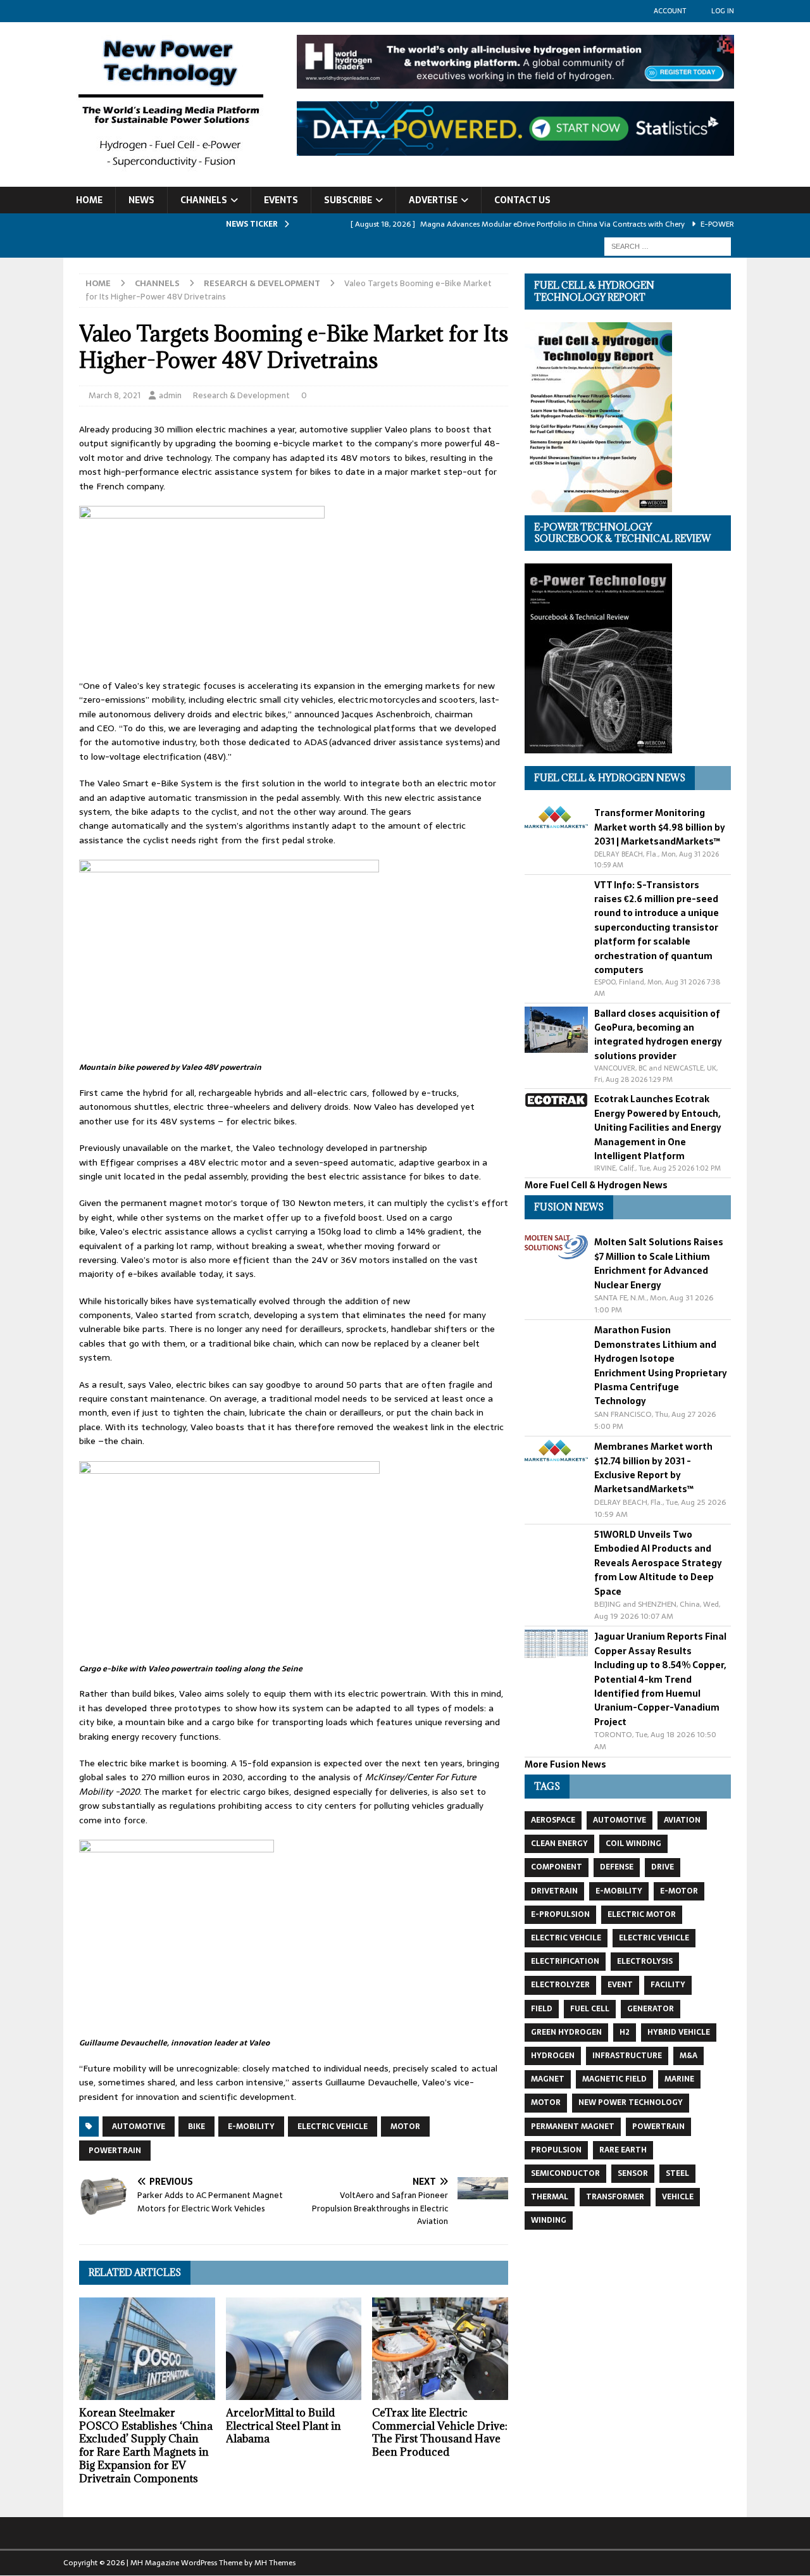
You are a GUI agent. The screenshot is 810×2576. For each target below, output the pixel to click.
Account (670, 11)
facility (668, 1985)
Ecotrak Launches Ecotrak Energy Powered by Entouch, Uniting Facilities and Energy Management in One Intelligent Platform (658, 1128)
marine (679, 2079)
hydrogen (553, 2056)
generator (651, 2009)
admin (170, 395)
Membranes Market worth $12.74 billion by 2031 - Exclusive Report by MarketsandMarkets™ (653, 1468)
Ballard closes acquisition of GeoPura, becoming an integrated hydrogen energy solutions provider (658, 1035)
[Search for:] (668, 246)
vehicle (678, 2197)
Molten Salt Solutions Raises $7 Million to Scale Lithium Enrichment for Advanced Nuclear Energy (659, 1263)
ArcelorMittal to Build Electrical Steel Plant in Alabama (283, 2426)
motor (405, 2127)
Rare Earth (623, 2150)
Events (281, 200)
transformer (615, 2197)
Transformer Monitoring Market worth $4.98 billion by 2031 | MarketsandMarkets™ (660, 827)
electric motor (642, 1914)
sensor (633, 2173)
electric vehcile (566, 1938)
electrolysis (645, 1961)
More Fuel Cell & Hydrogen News (596, 1185)
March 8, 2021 (115, 395)
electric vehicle (333, 2127)
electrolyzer (560, 1985)
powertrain (115, 2151)
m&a (688, 2056)
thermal (550, 2197)
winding (549, 2220)
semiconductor (565, 2173)
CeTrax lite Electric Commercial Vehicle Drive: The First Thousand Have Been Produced (440, 2432)
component (557, 1867)
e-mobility (251, 2127)
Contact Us (522, 200)
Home (89, 200)
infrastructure (627, 2056)
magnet (548, 2079)
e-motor (679, 1891)
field (542, 2009)
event (620, 1985)
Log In (723, 11)
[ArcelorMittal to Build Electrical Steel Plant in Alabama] (294, 2348)
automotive (139, 2127)
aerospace (553, 1820)
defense (617, 1867)
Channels (204, 200)
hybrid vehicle (679, 2032)
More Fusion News (565, 1764)
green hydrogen (566, 2032)
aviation (682, 1820)
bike (196, 2127)
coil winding (633, 1844)
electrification (565, 1961)
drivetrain (554, 1891)
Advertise (433, 200)
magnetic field (614, 2079)
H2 (625, 2032)
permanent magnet (573, 2127)
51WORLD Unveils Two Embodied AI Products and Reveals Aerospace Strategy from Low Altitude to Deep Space (658, 1563)
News (141, 200)
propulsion (556, 2150)
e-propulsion (560, 1914)
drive (663, 1867)
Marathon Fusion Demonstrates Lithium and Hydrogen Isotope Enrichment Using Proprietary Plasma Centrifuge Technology (661, 1366)
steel (677, 2173)
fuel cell (590, 2009)
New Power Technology (631, 2102)
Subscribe (348, 200)
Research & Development (241, 395)
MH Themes (275, 2563)
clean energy (559, 1844)
